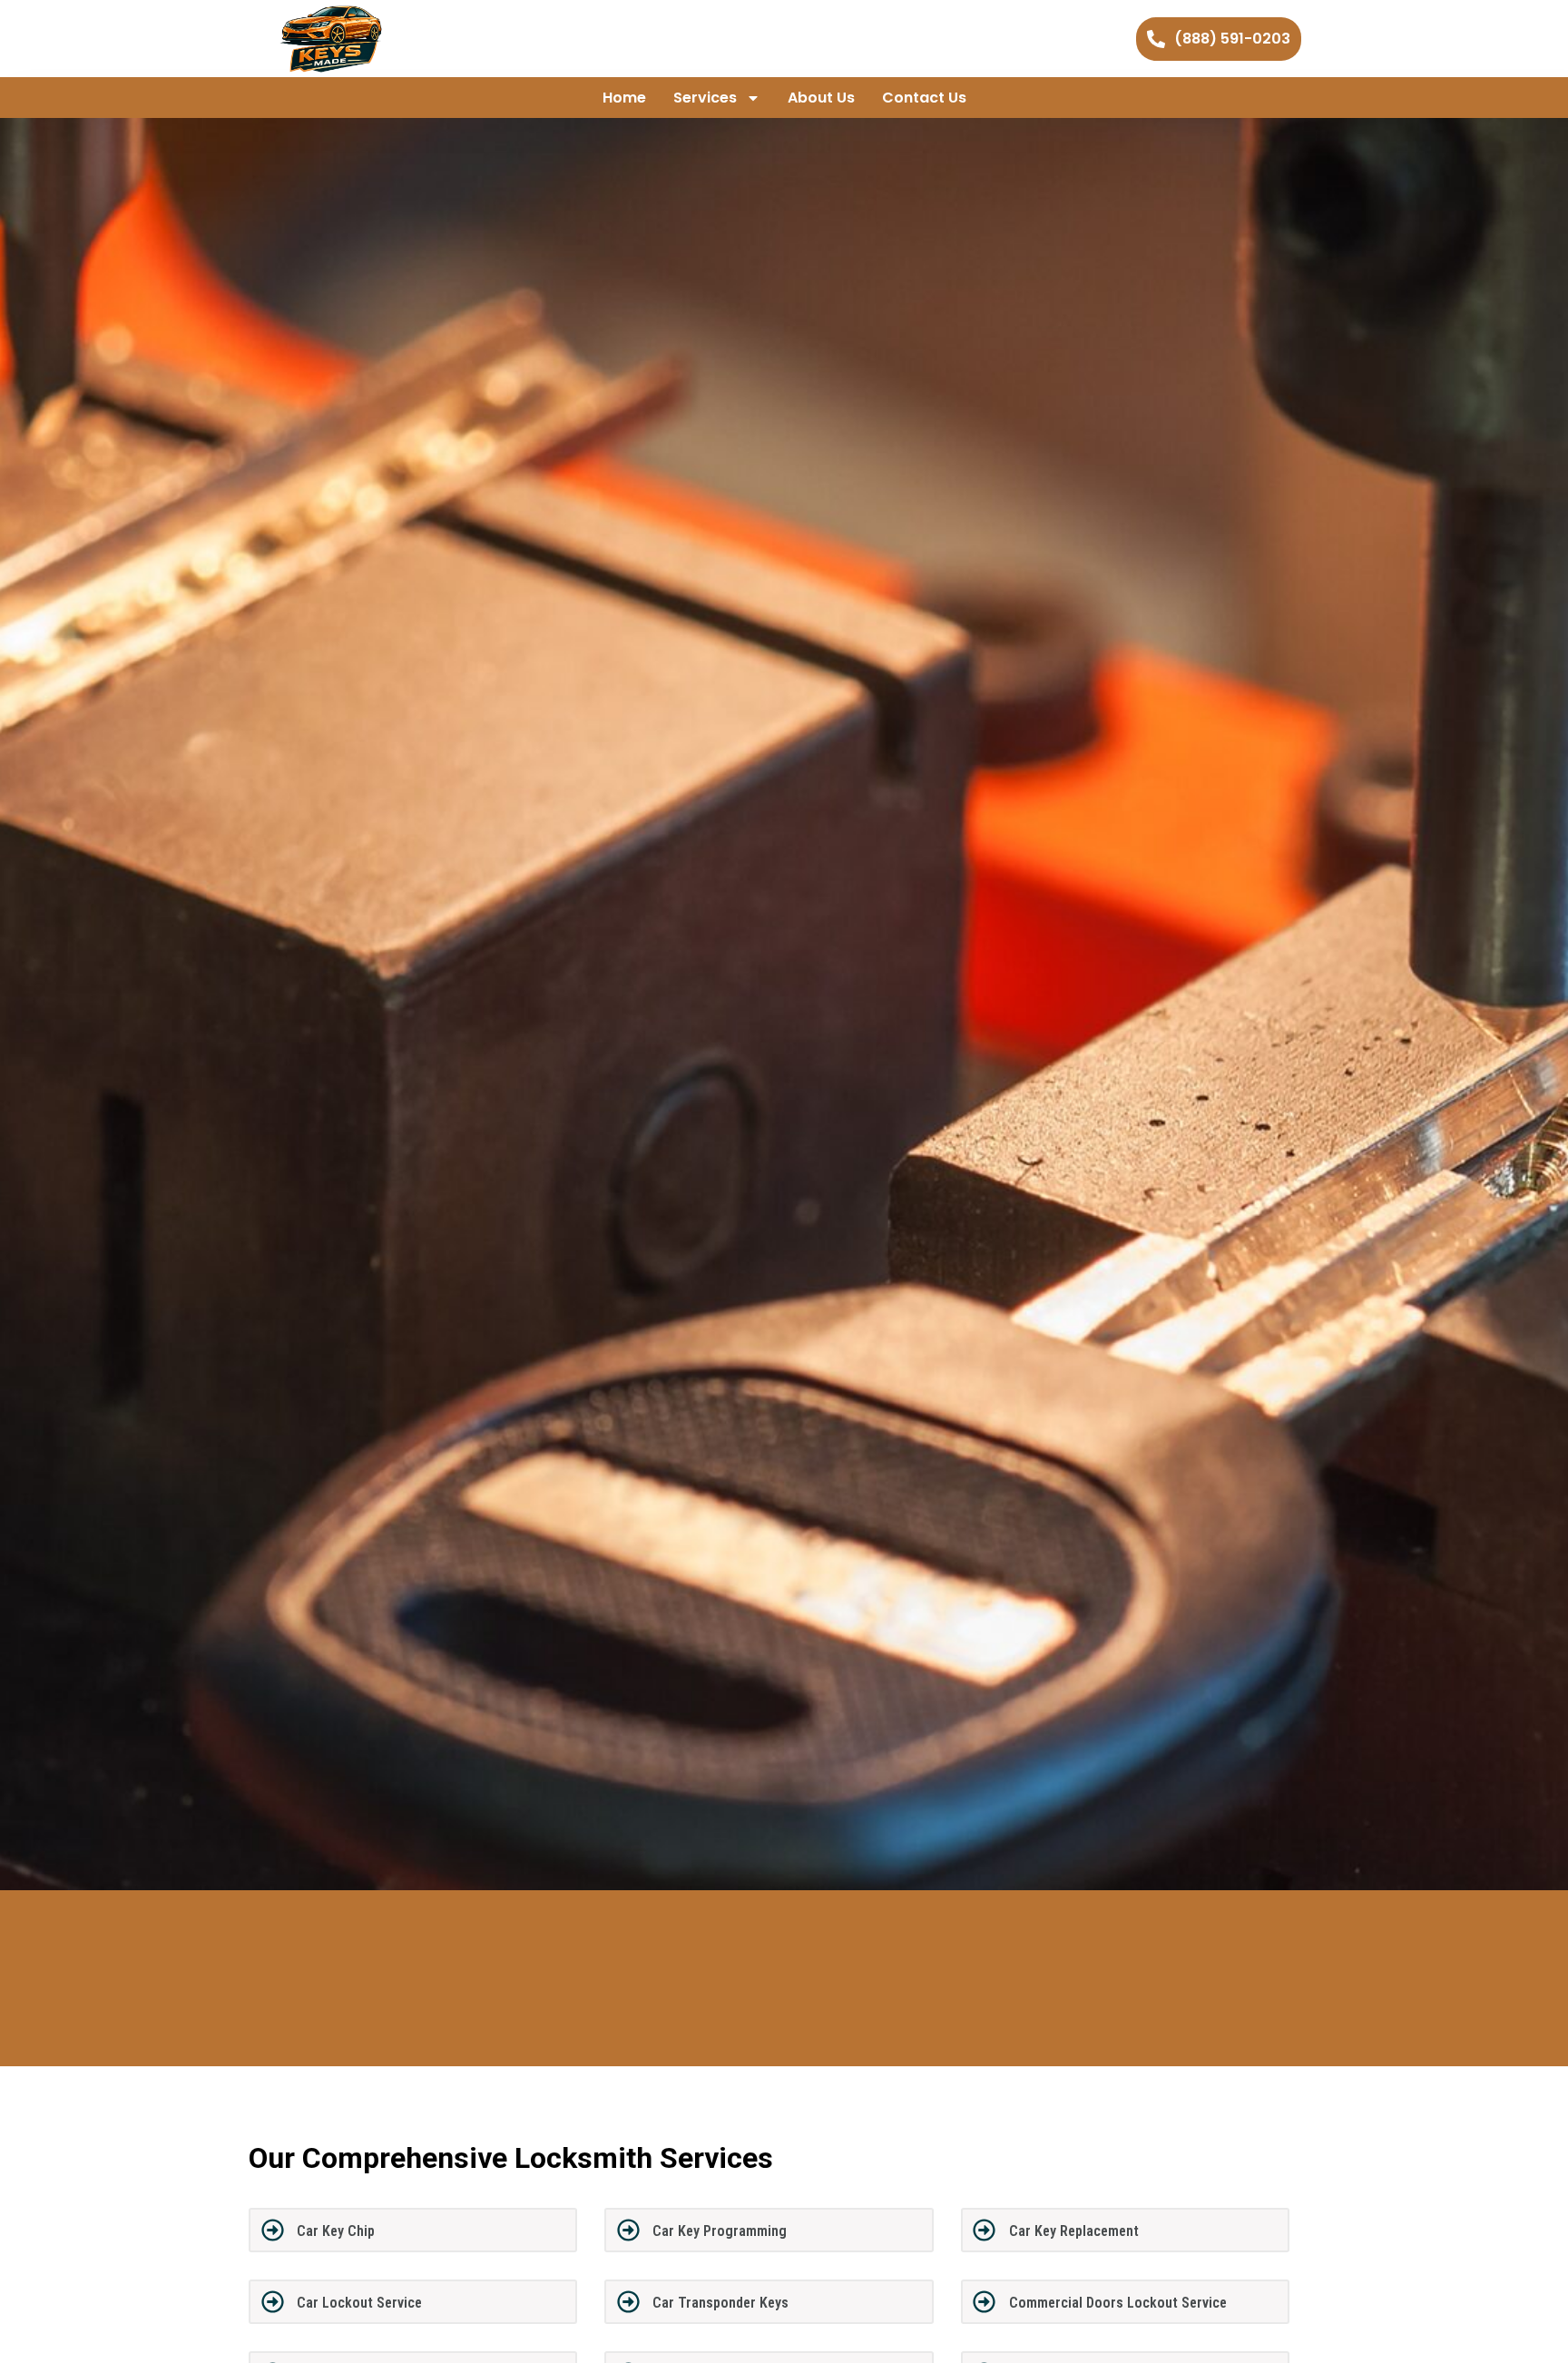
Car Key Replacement (1074, 2231)
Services (705, 98)
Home (624, 98)
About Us (821, 98)
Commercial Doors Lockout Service (1118, 2303)
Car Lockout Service (359, 2303)
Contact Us (924, 98)
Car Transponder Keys (720, 2303)
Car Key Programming (720, 2231)
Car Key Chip (336, 2231)
